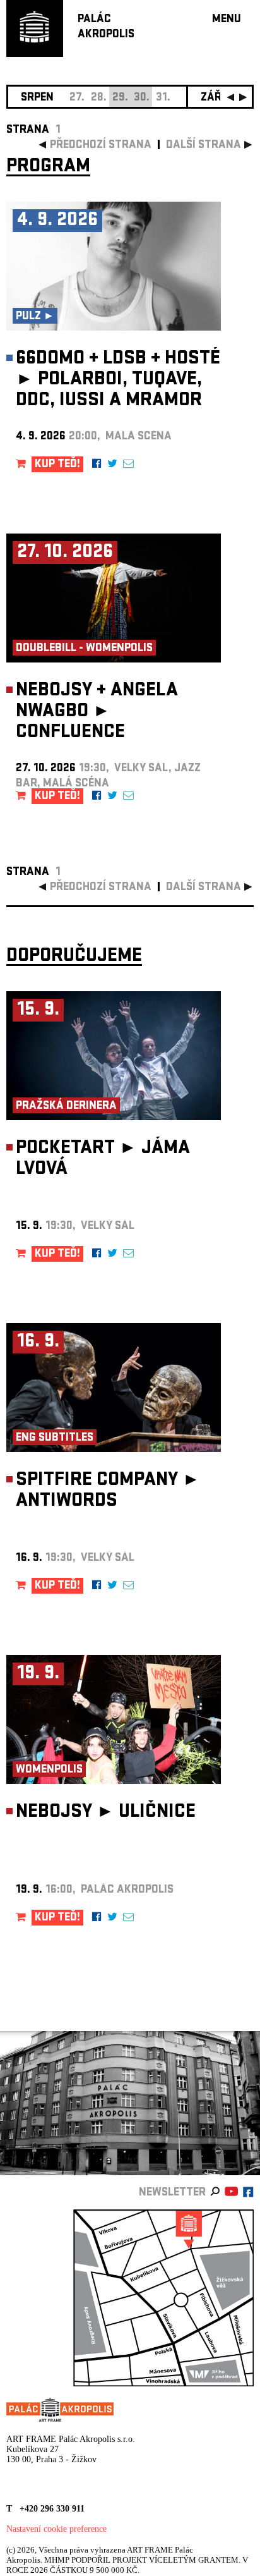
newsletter (172, 2193)
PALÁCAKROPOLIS (106, 27)
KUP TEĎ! (57, 465)
